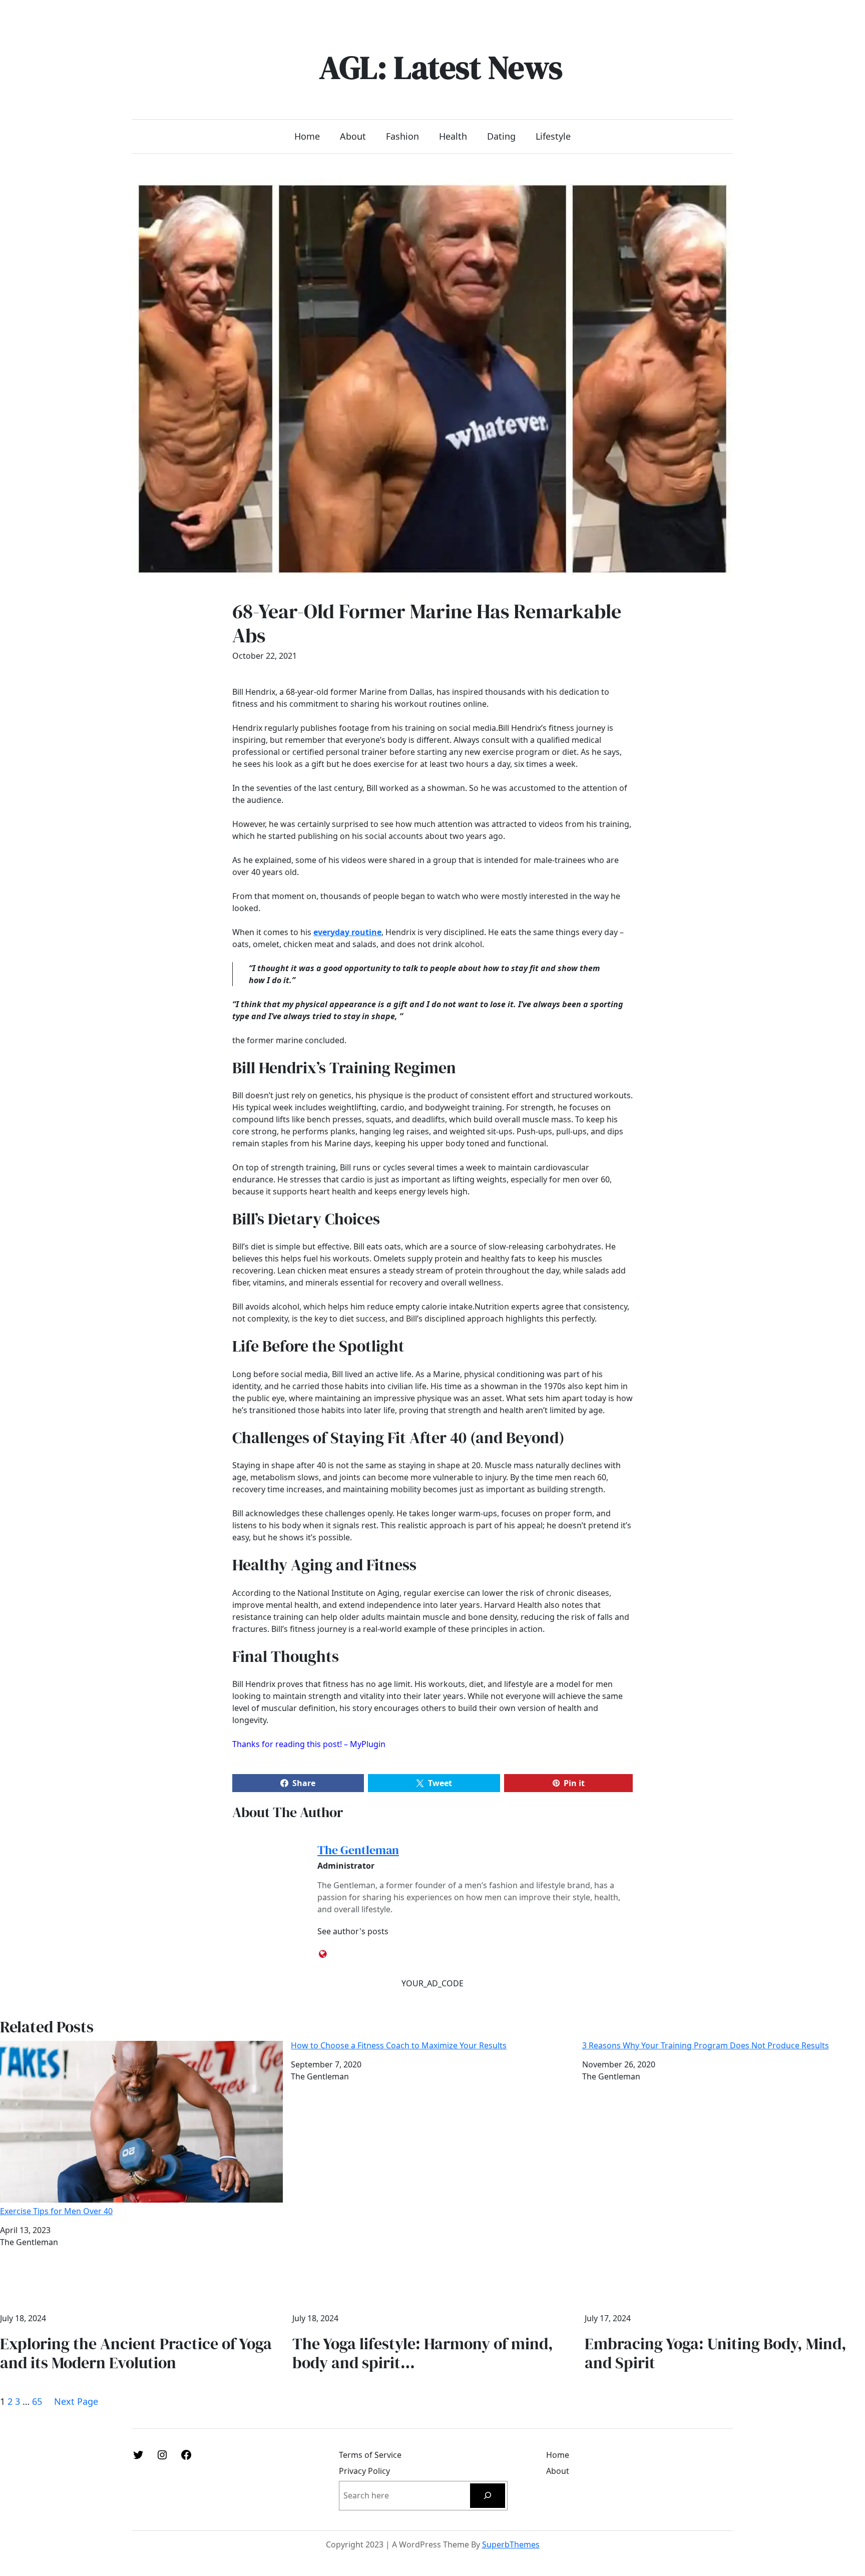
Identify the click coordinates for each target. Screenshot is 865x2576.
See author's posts (353, 1931)
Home (307, 136)
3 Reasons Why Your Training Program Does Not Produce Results (706, 2046)
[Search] (488, 2496)
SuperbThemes (511, 2544)
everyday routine (347, 932)
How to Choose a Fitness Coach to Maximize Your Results (399, 2046)
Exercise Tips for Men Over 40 (56, 2211)
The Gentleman (358, 1850)
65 (37, 2401)
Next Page (76, 2401)
